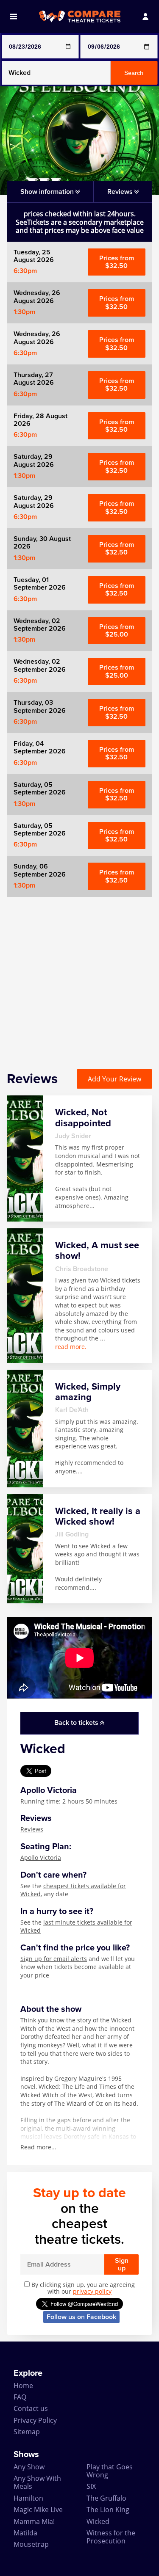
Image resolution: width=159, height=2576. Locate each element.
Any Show (29, 2467)
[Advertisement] (79, 976)
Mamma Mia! (34, 2521)
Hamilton (28, 2498)
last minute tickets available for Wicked (76, 1926)
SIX (91, 2486)
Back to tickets (77, 1723)
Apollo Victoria (41, 1858)
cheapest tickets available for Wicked (73, 1890)
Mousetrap (31, 2544)
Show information (48, 192)
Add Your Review (114, 1079)
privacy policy (92, 2291)
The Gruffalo (106, 2498)
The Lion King (108, 2510)
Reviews (32, 1829)
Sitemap (27, 2432)
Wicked (98, 2521)
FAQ (20, 2397)
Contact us (31, 2408)
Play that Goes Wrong (110, 2471)
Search (134, 73)
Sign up (122, 2264)
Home (23, 2386)
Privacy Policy (35, 2420)
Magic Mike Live (38, 2510)
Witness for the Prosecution (111, 2537)
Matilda (25, 2533)
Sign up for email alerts (54, 1959)
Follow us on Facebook (81, 2317)
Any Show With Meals (37, 2482)
